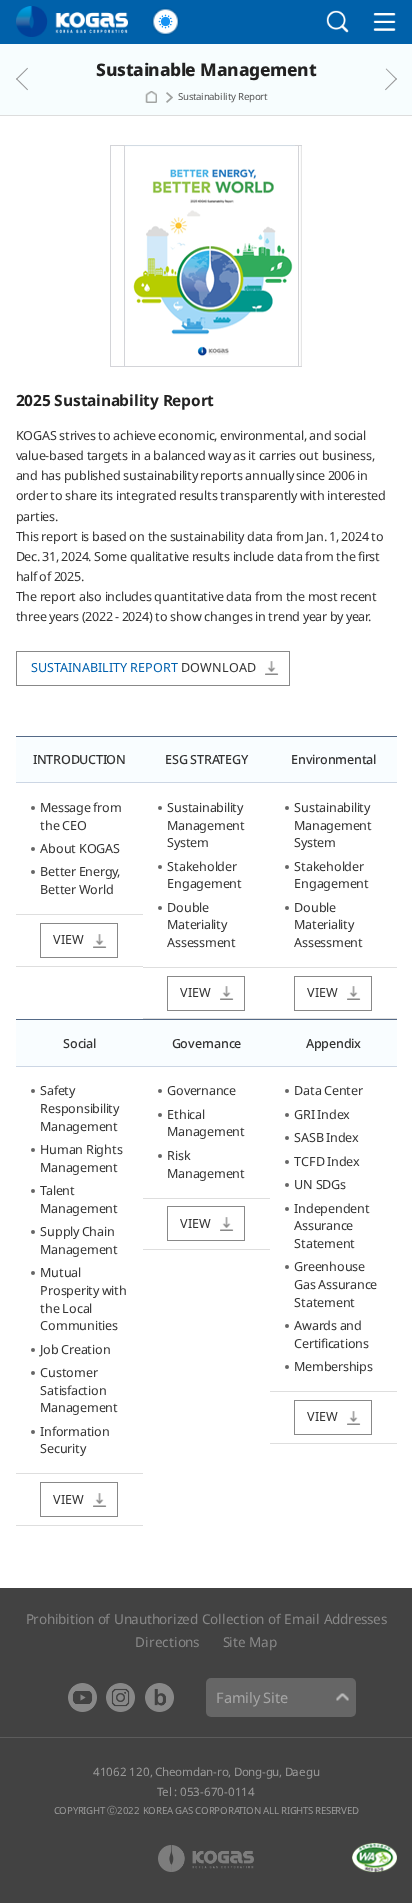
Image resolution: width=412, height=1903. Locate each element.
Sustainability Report (222, 96)
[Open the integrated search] (338, 21)
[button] (165, 21)
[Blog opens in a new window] (159, 1697)
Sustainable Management (206, 69)
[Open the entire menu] (384, 21)
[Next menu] (372, 79)
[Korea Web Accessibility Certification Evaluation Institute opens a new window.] (374, 1857)
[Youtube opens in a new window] (82, 1697)
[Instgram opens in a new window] (120, 1697)
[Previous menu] (41, 79)
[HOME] (151, 97)
